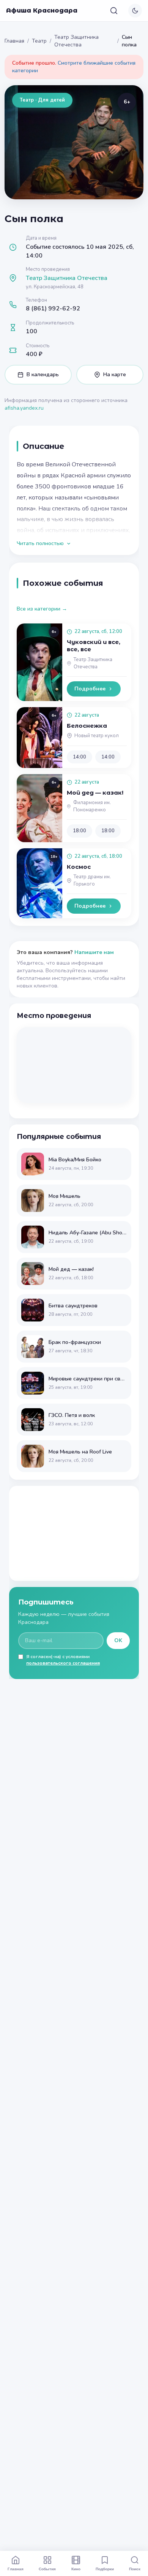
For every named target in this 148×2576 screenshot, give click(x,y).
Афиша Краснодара (42, 10)
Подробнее (90, 689)
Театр (39, 41)
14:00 (80, 757)
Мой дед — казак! (95, 793)
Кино (76, 2569)
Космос (79, 867)
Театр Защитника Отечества (76, 41)
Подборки (105, 2569)
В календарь (43, 374)
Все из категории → (42, 609)
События (47, 2569)
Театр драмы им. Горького (92, 880)
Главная (14, 41)
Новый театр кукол (97, 736)
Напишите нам (94, 952)
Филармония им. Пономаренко (92, 806)
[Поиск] (114, 11)
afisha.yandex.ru (24, 408)
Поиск (135, 2569)
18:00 (80, 831)
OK (118, 1640)
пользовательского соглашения (63, 1663)
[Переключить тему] (135, 11)
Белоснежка (87, 726)
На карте (115, 374)
